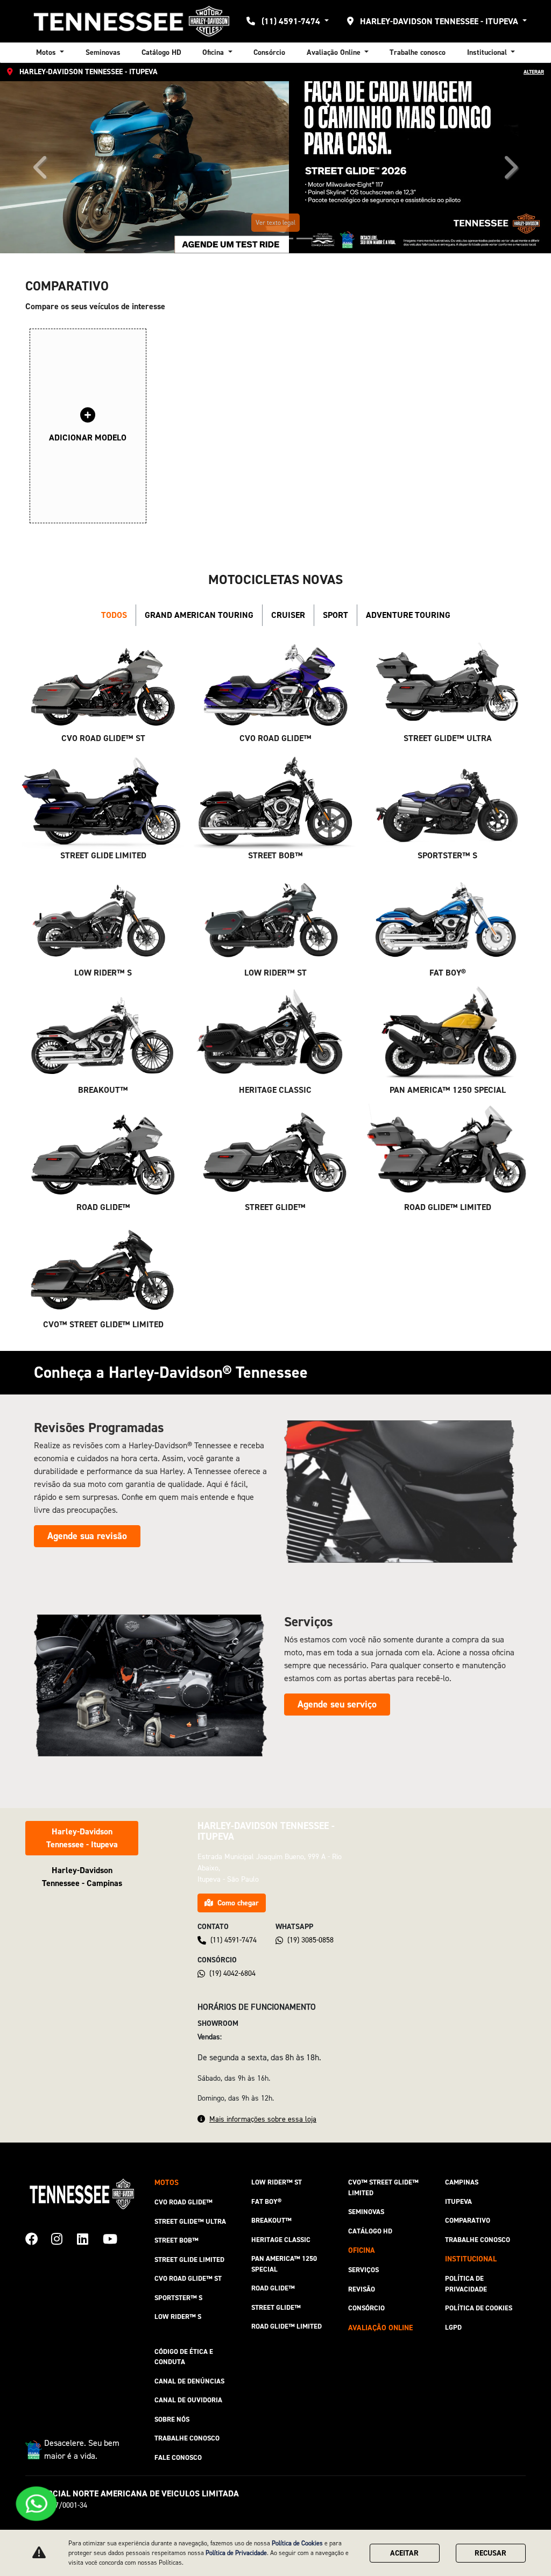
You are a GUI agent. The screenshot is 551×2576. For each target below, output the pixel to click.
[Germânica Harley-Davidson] (131, 21)
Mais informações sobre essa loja (263, 2119)
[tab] (114, 615)
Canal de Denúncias (189, 2381)
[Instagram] (64, 2237)
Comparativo (468, 2220)
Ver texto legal (275, 223)
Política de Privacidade (466, 2284)
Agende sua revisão (87, 1536)
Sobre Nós (172, 2419)
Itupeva (458, 2201)
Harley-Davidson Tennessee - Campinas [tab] (82, 1877)
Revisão (362, 2289)
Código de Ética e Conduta (184, 2357)
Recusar (490, 2553)
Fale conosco (178, 2457)
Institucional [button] (488, 52)
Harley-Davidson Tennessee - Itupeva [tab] (82, 1838)
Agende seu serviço (337, 1704)
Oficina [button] (214, 52)
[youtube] (116, 2237)
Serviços (363, 2270)
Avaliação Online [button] (335, 52)
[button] (41, 167)
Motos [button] (47, 52)
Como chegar (238, 1903)
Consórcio (269, 52)
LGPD (453, 2327)
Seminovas (103, 52)
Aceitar (404, 2553)
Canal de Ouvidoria (188, 2400)
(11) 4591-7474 (291, 21)
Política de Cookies (479, 2308)
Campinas (462, 2182)
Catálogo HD (161, 52)
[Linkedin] (90, 2237)
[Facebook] (38, 2237)
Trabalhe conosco (418, 52)
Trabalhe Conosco (187, 2438)
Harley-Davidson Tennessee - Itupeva (439, 21)
